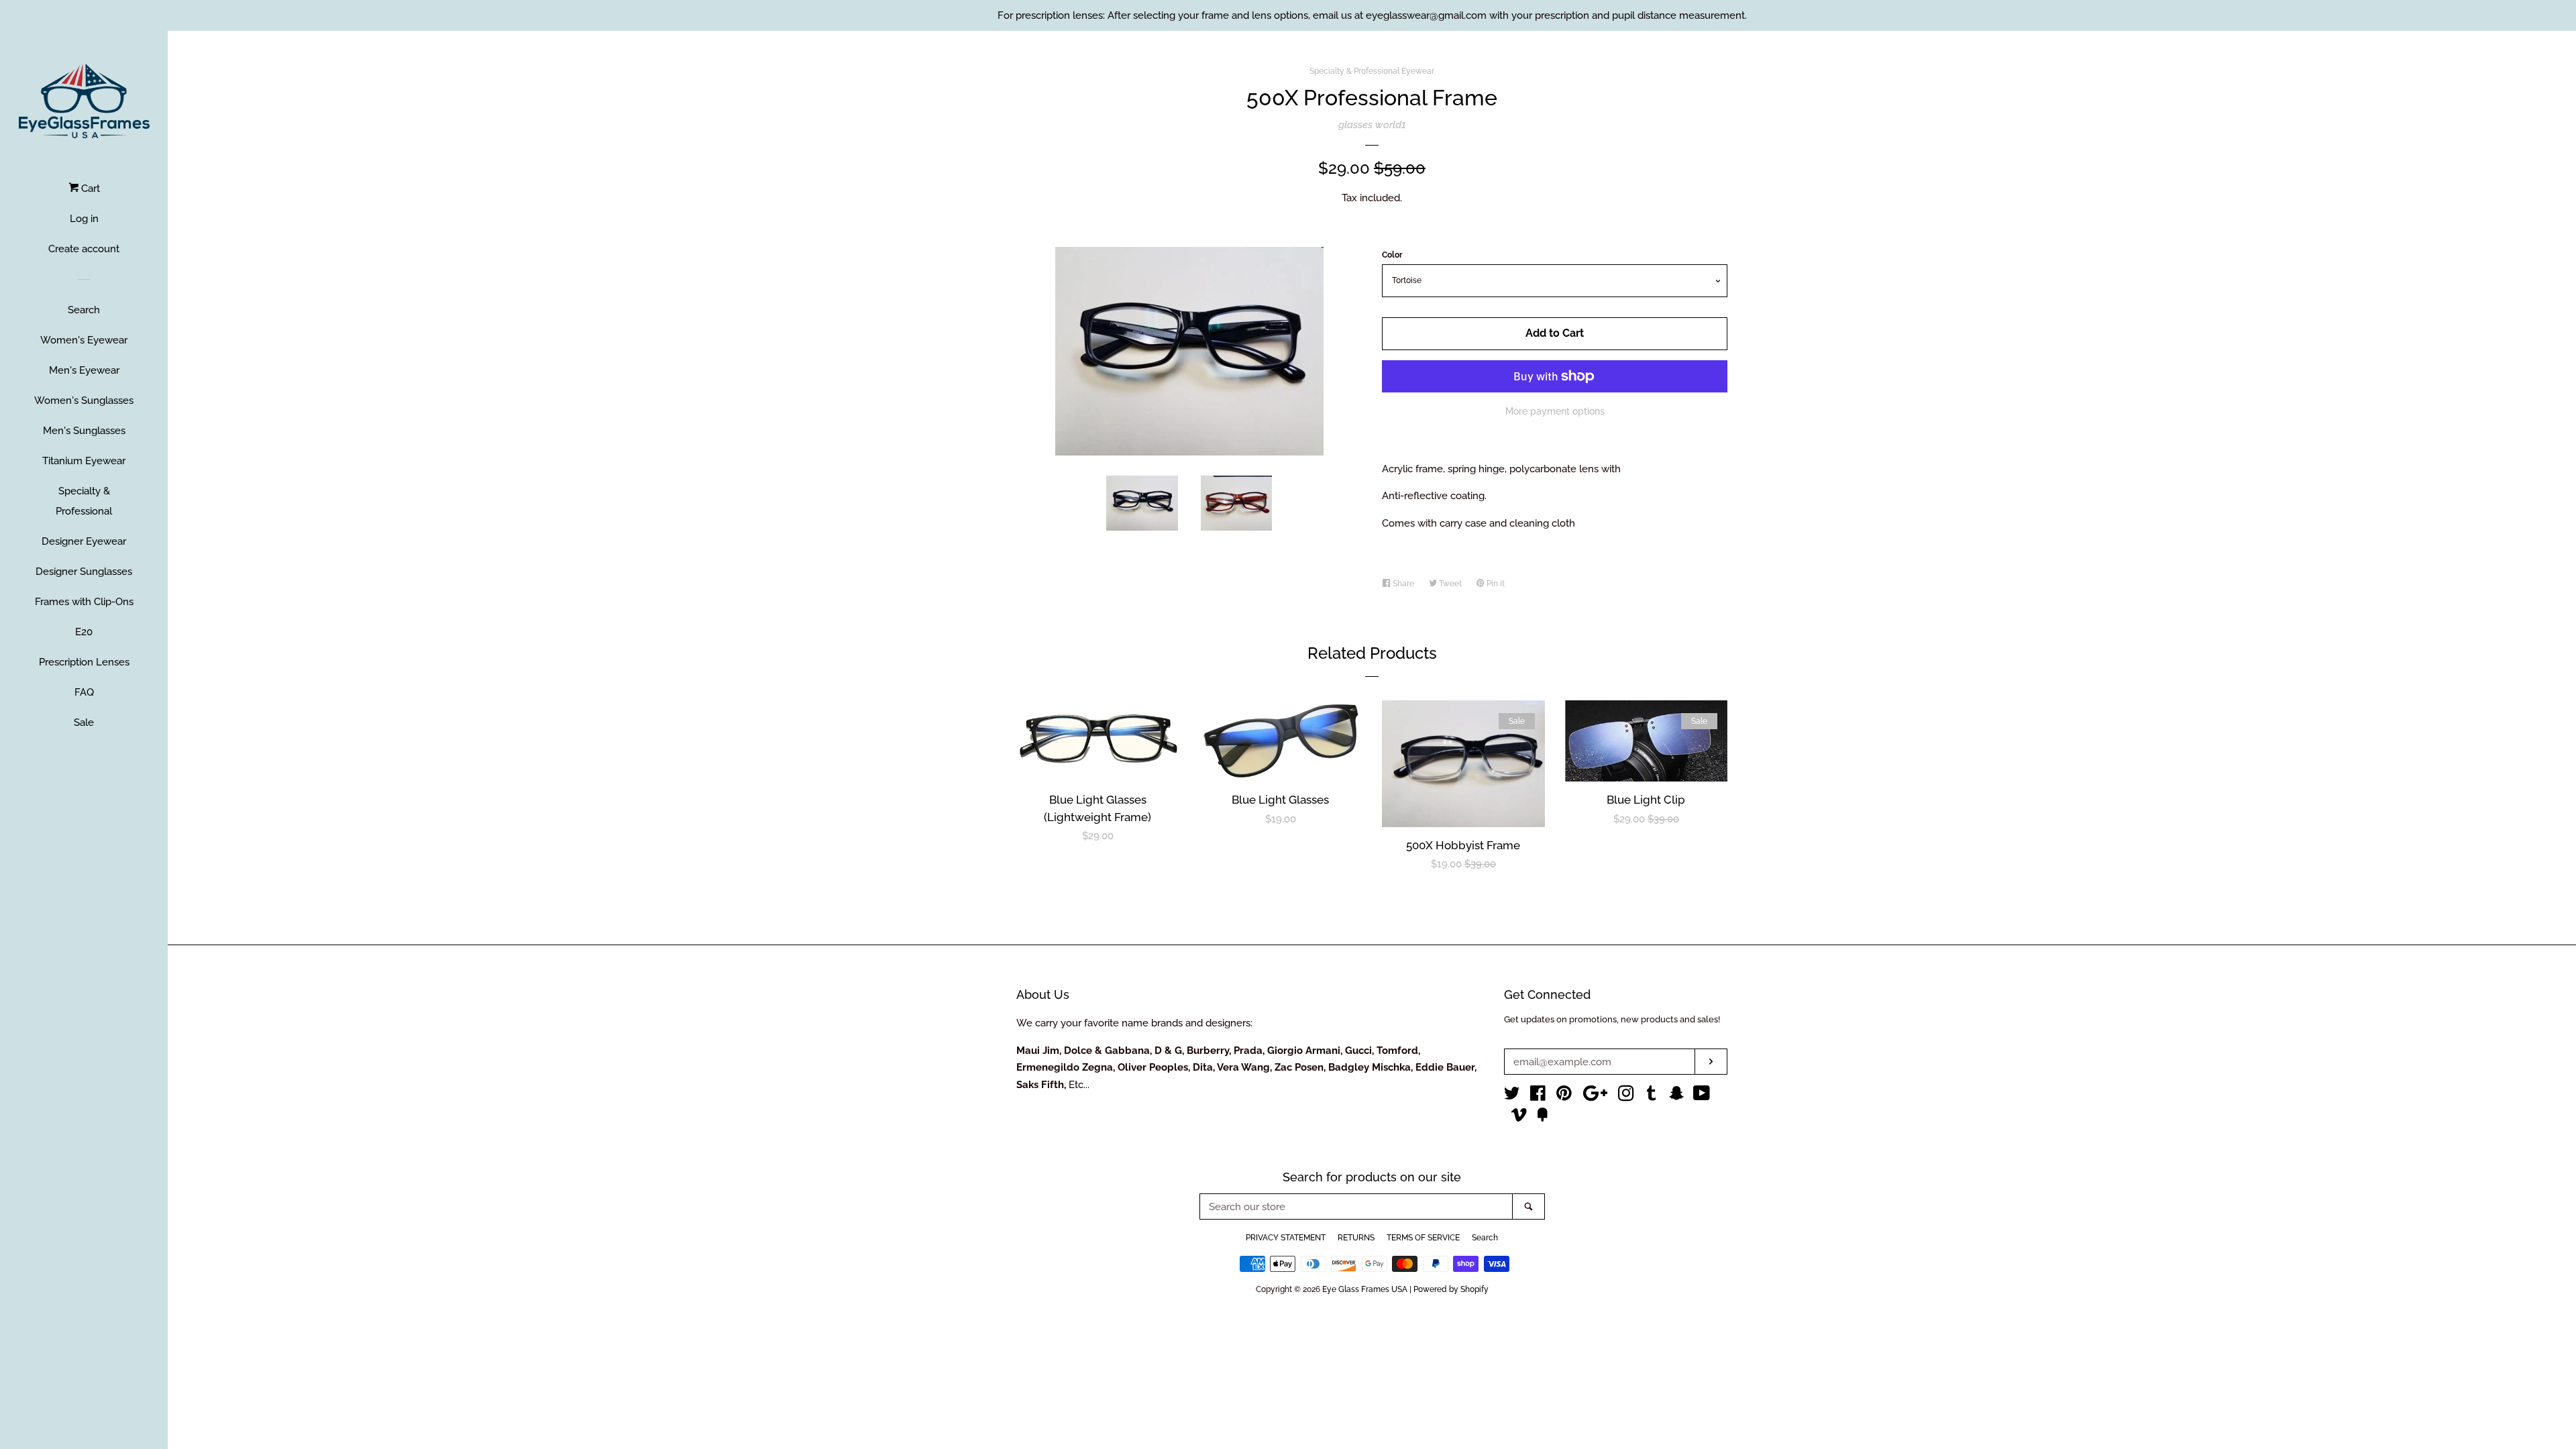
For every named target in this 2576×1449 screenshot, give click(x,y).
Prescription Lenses (84, 662)
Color (1392, 255)
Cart (89, 189)
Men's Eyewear (84, 370)
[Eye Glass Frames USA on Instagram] (1626, 1096)
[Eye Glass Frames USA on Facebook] (1538, 1096)
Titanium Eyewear (84, 461)
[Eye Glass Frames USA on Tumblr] (1652, 1096)
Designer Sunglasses (84, 572)
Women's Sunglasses (84, 400)
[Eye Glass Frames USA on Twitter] (1512, 1096)
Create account (84, 249)
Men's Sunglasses (84, 431)
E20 (84, 632)
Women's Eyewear (84, 340)
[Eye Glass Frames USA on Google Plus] (1595, 1096)
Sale (84, 722)
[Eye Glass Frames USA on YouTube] (1702, 1096)
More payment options (1555, 411)
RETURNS (1356, 1238)
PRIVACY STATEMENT (1286, 1238)
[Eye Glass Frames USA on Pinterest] (1564, 1096)
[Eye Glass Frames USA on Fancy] (1542, 1118)
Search (84, 310)
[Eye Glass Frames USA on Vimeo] (1519, 1118)
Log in (84, 219)
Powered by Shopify (1451, 1289)
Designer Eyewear (84, 541)
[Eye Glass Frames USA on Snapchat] (1676, 1096)
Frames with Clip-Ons (84, 602)
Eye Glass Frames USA (1365, 1289)
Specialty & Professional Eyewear (1372, 71)
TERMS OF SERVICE (1423, 1238)
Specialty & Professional (84, 501)
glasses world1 (1372, 125)
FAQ (84, 692)
